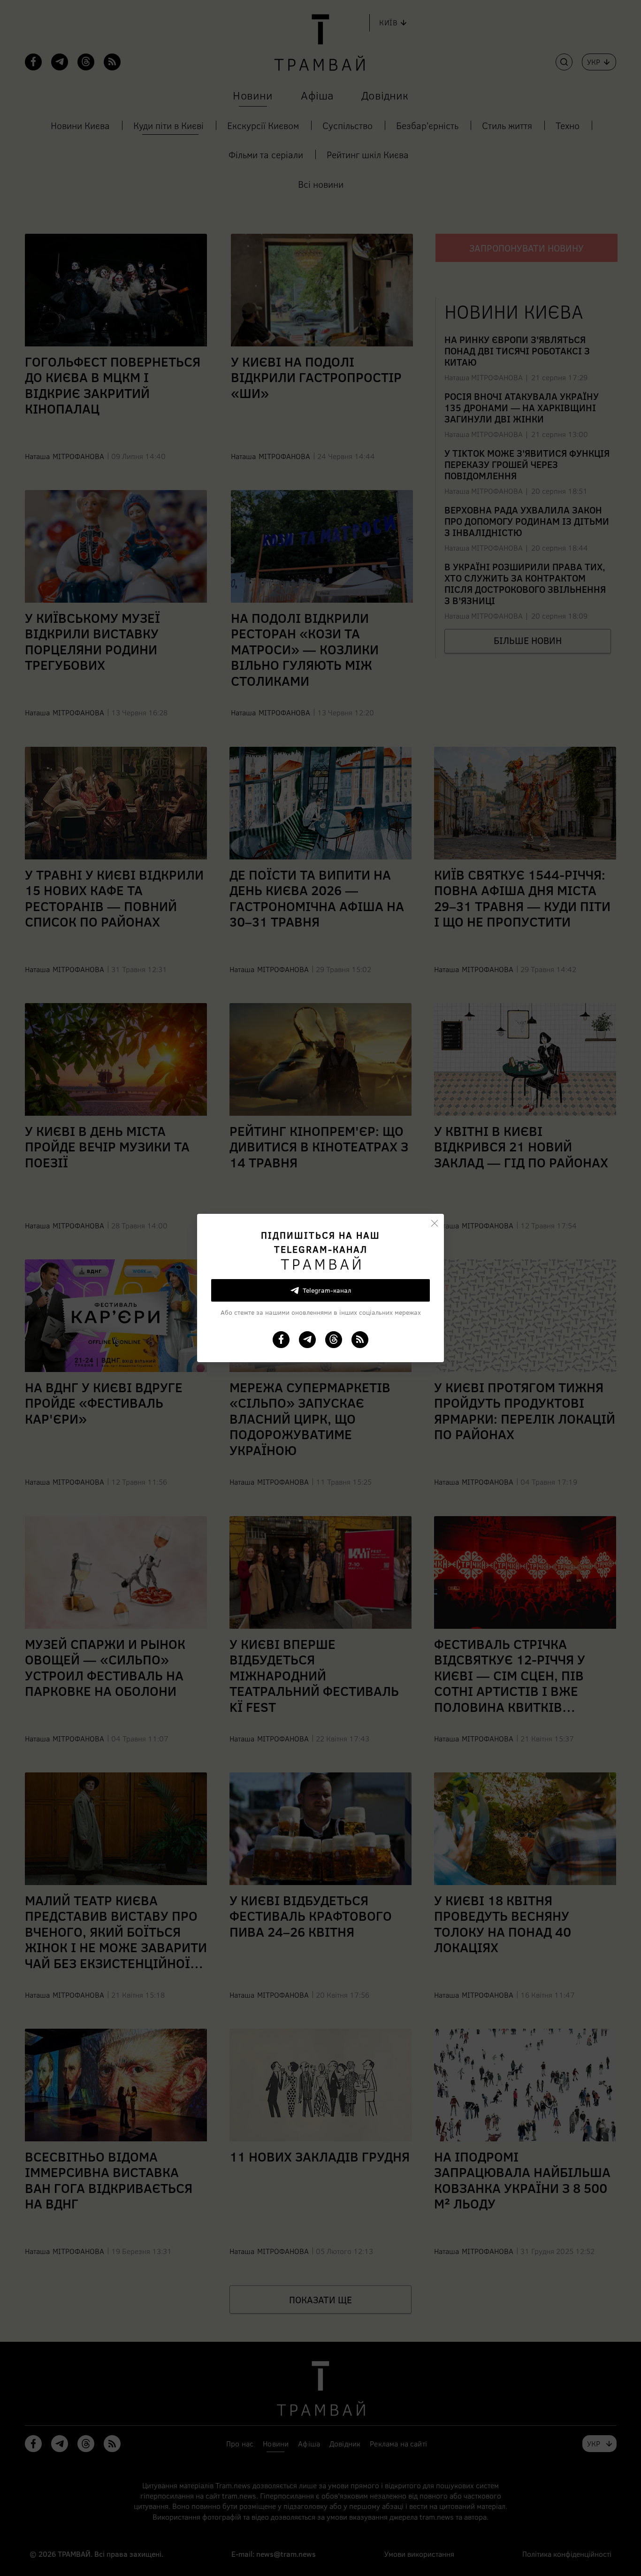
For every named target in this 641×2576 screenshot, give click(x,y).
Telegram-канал (327, 1290)
